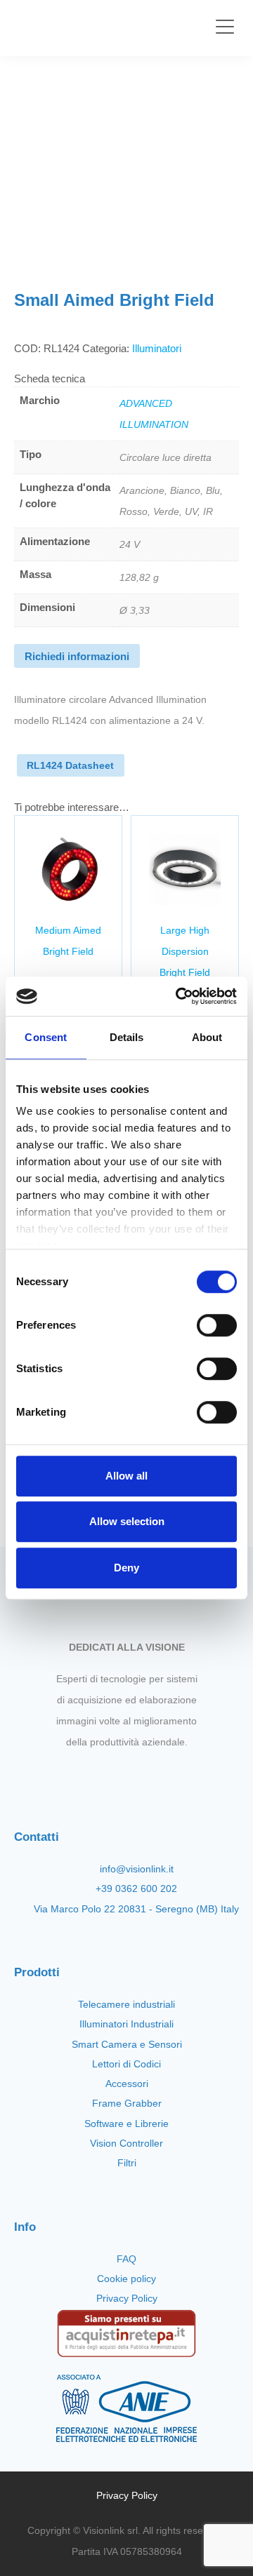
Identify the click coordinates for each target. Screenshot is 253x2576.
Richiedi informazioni (77, 656)
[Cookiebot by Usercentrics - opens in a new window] (179, 996)
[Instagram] (115, 1775)
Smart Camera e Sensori (127, 2044)
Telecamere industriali (126, 2004)
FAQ (126, 2259)
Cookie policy (126, 2279)
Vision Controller (126, 2143)
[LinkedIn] (162, 1775)
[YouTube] (138, 1775)
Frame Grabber (127, 2103)
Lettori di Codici (126, 2064)
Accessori (127, 2084)
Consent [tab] (46, 1037)
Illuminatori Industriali (126, 2024)
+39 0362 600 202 (136, 1889)
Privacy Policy (127, 2298)
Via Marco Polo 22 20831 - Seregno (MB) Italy (136, 1909)
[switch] (217, 1325)
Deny (126, 1568)
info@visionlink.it (137, 1869)
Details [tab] (127, 1037)
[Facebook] (91, 1775)
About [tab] (207, 1037)
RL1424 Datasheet (70, 765)
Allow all (126, 1476)
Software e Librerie (126, 2124)
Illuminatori (157, 348)
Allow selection (127, 1521)
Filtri (127, 2163)
